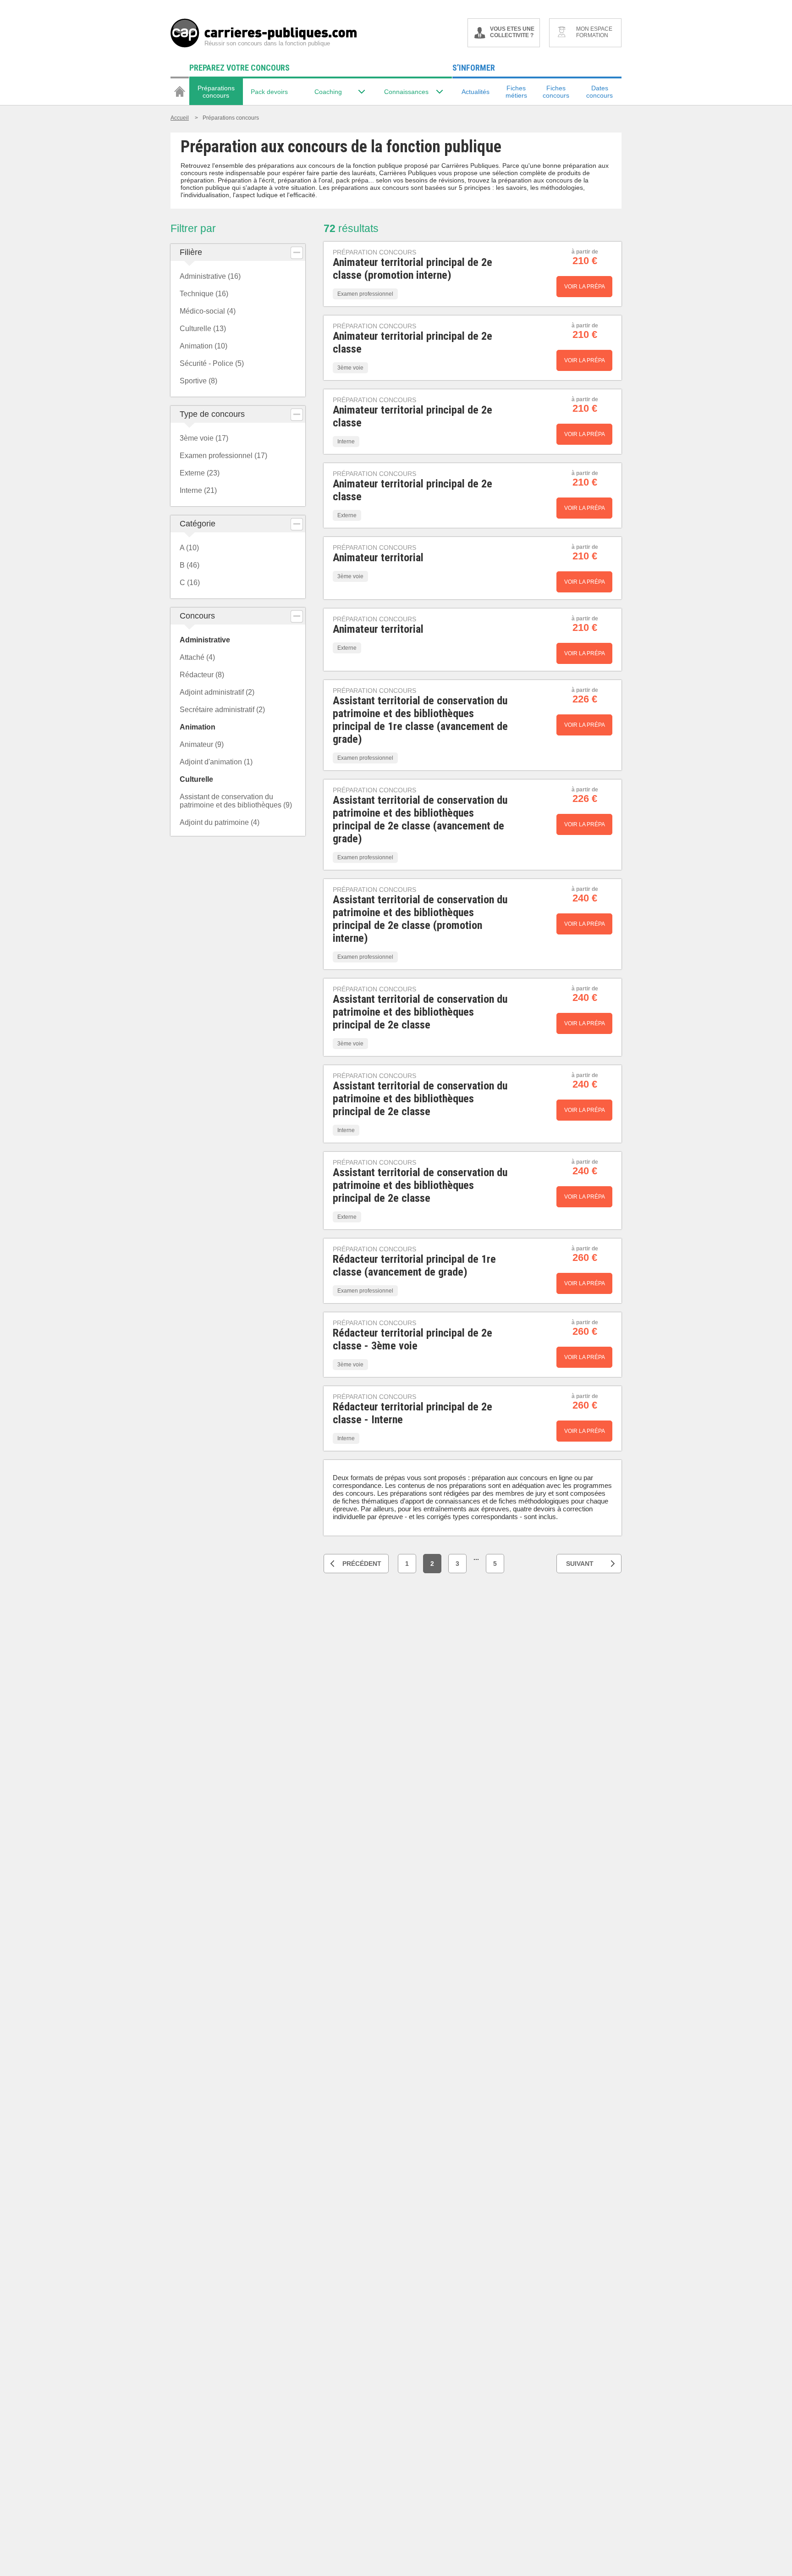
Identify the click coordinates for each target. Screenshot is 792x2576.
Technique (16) (204, 294)
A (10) (189, 548)
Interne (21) (198, 490)
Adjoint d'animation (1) (216, 762)
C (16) (190, 583)
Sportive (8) (198, 381)
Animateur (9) (202, 744)
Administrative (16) (210, 276)
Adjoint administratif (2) (217, 692)
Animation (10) (203, 346)
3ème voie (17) (204, 438)
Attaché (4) (197, 657)
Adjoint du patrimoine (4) (220, 822)
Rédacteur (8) (202, 675)
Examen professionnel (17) (223, 456)
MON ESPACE (594, 32)
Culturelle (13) (203, 329)
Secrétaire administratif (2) (222, 710)
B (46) (190, 565)
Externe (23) (200, 473)
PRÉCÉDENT (362, 1564)
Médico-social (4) (208, 311)
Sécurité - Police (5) (212, 363)
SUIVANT (580, 1564)
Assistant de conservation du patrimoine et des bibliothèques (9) (236, 801)
